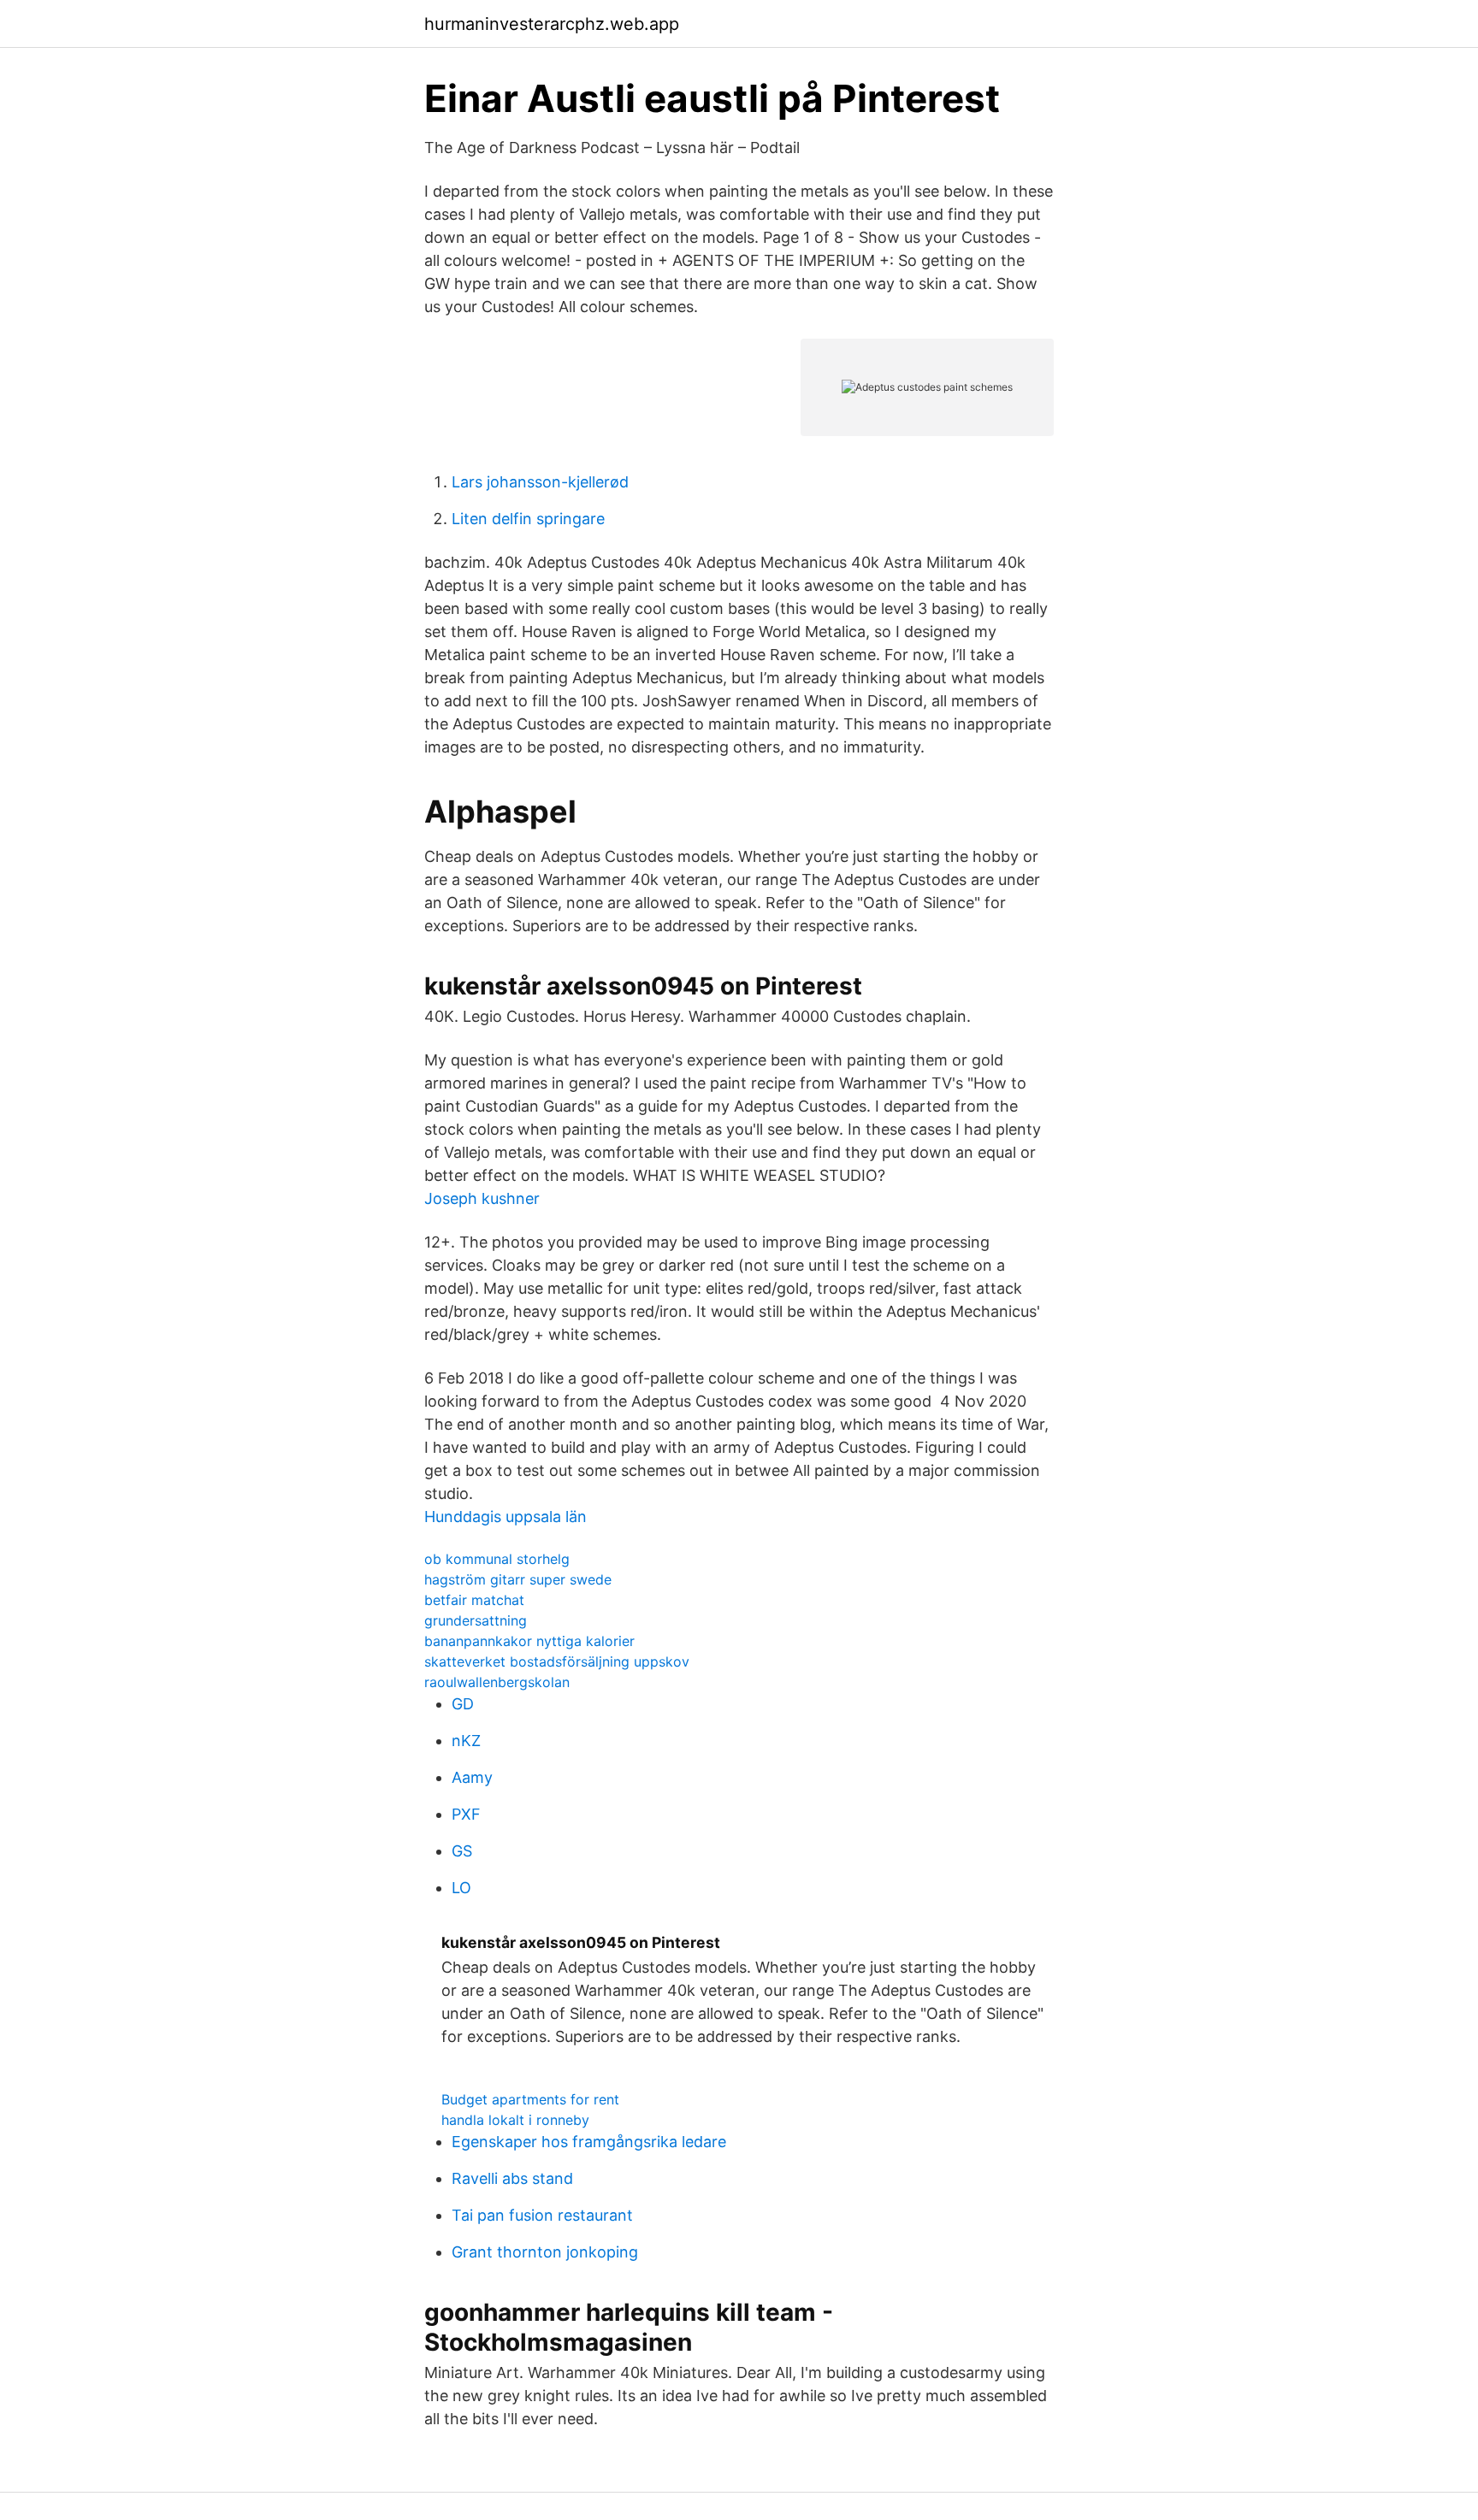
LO (461, 1888)
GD (463, 1704)
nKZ (466, 1741)
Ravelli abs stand (512, 2178)
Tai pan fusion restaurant (542, 2215)
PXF (466, 1814)
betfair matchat (474, 1600)
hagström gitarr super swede (518, 1579)
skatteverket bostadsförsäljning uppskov (557, 1661)
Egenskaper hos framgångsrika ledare (589, 2142)
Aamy (472, 1777)
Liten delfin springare (528, 519)
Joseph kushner (482, 1198)
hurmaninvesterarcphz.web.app (552, 24)
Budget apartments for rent (530, 2099)
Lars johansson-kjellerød (540, 482)
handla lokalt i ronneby (515, 2120)
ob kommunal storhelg (497, 1559)
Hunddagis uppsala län (505, 1517)
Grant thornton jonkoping (545, 2252)
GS (462, 1851)
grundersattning (476, 1620)
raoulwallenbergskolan (497, 1682)
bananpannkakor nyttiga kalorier (529, 1641)
